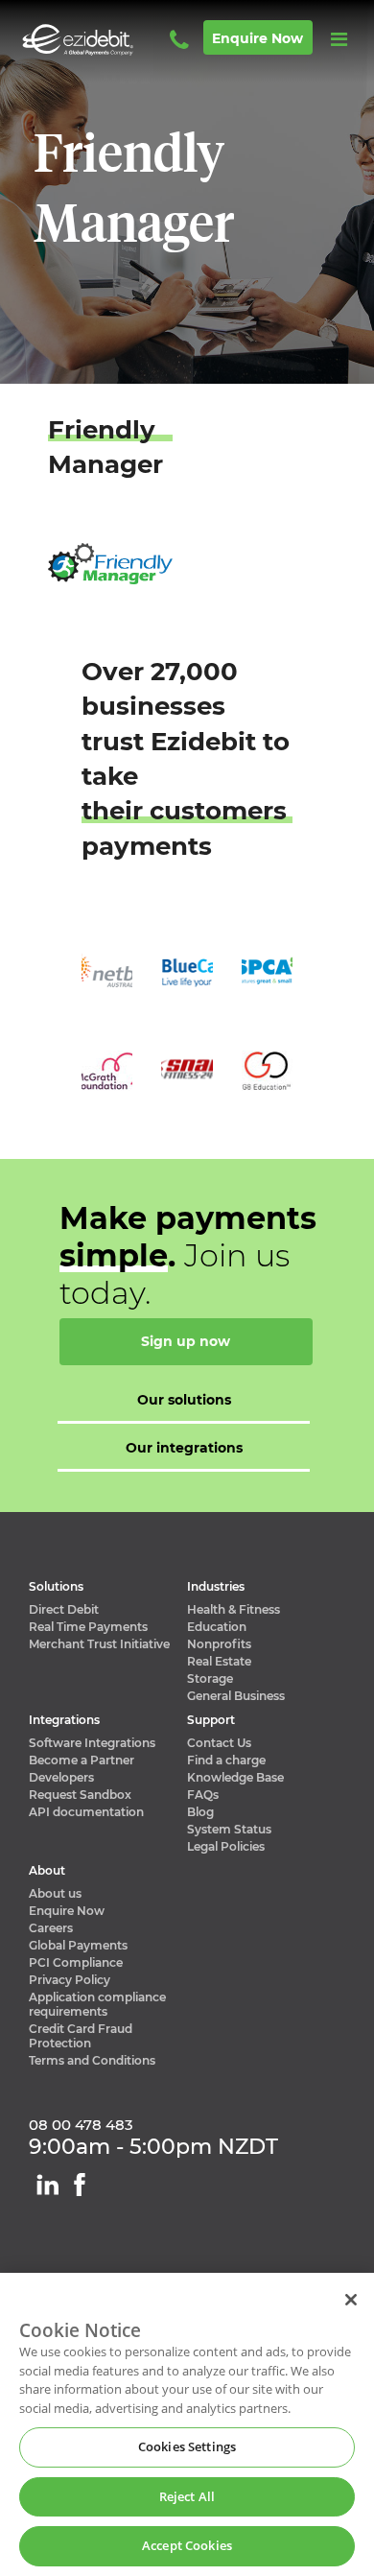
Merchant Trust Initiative (99, 1644)
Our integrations (184, 1448)
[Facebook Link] (80, 2185)
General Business (236, 1696)
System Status (229, 1829)
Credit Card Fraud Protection (81, 2036)
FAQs (203, 1795)
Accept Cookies (187, 2545)
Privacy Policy (70, 1980)
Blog (200, 1812)
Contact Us (219, 1743)
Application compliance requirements (97, 2004)
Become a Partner (82, 1760)
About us (55, 1893)
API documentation (86, 1812)
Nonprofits (219, 1644)
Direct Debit (64, 1609)
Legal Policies (226, 1846)
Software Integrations (92, 1743)
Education (217, 1627)
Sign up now (186, 1341)
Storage (210, 1678)
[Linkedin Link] (47, 2185)
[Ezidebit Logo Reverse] (105, 40)
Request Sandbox (80, 1795)
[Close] (351, 2300)
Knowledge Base (235, 1777)
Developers (61, 1777)
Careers (51, 1928)
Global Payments (78, 1945)
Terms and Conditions (92, 2060)
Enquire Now (67, 1911)
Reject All (187, 2496)
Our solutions (184, 1400)
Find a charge (226, 1760)
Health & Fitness (234, 1609)
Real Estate (219, 1661)
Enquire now (257, 38)
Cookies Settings (187, 2446)
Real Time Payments (88, 1627)
